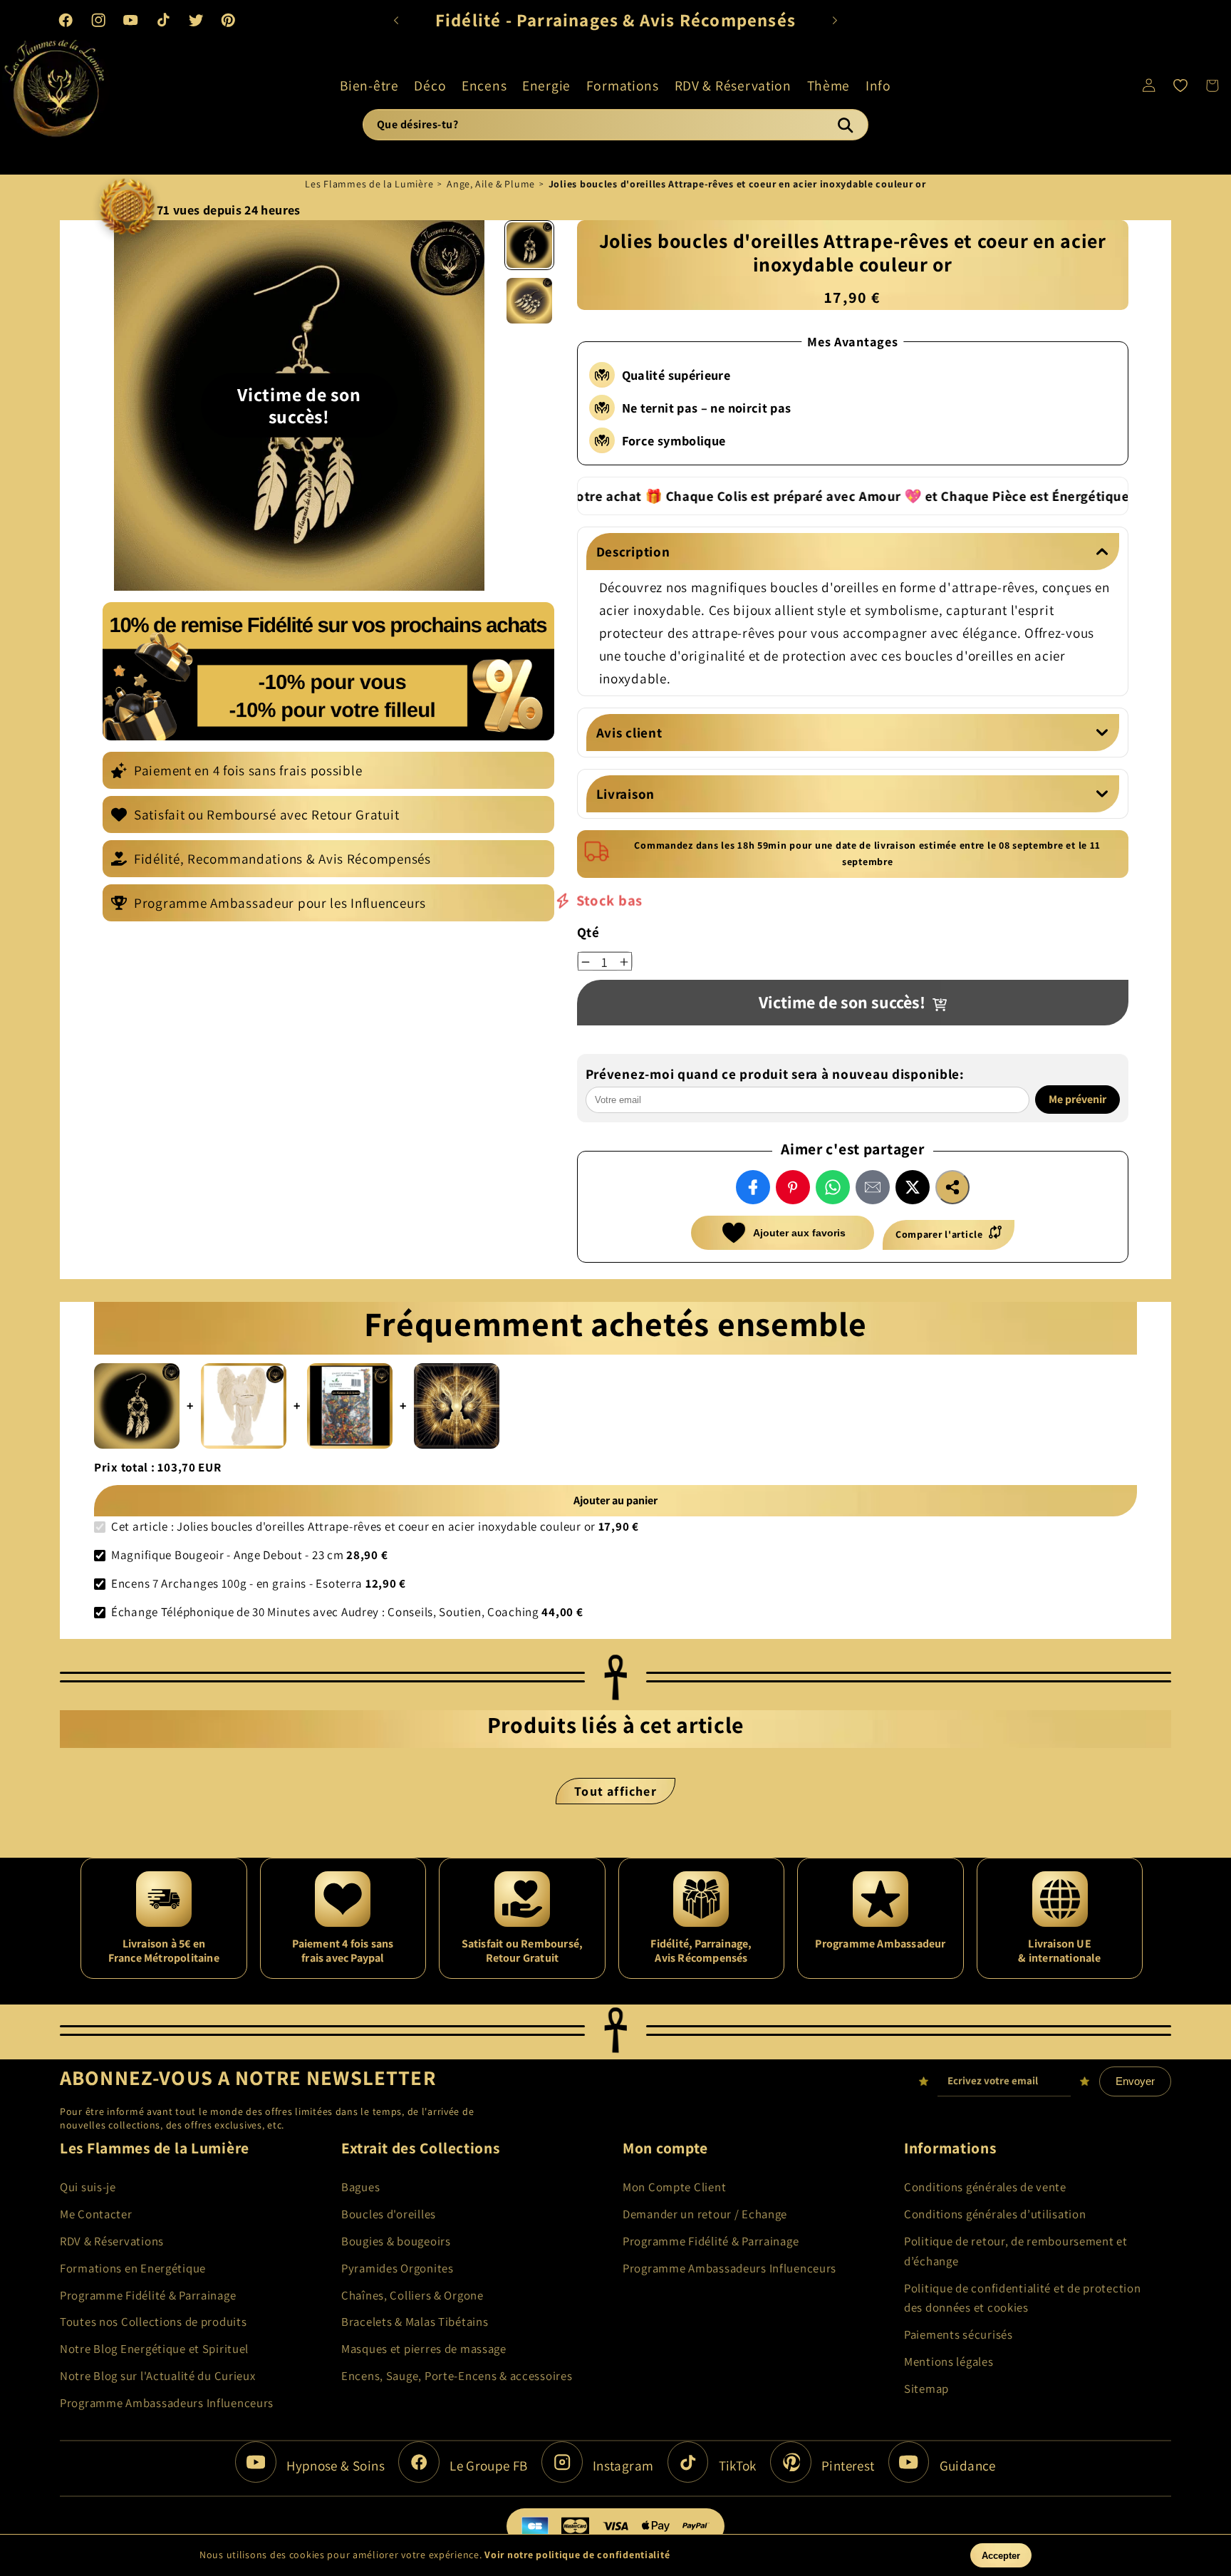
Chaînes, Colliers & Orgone (412, 2295)
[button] (369, 85)
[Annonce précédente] (396, 20)
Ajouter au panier (615, 1500)
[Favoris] (1181, 85)
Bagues (360, 2187)
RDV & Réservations (112, 2241)
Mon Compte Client (674, 2187)
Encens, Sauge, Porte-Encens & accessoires (457, 2376)
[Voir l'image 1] (529, 245)
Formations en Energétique (133, 2268)
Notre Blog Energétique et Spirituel (154, 2349)
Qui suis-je (88, 2187)
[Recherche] (845, 125)
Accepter (1001, 2556)
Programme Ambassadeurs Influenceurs (167, 2403)
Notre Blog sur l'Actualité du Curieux (158, 2376)
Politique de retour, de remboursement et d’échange (1016, 2251)
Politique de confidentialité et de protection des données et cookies (1022, 2298)
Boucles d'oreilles (389, 2214)
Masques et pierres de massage (424, 2349)
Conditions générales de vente (985, 2187)
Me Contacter (96, 2214)
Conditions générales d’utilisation (995, 2214)
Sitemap (926, 2389)
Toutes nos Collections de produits (153, 2322)
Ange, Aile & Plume (491, 184)
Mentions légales (949, 2362)
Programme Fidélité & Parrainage (148, 2295)
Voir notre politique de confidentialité (577, 2555)
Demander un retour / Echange (705, 2214)
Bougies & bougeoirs (396, 2241)
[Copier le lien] (952, 1187)
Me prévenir (1077, 1100)
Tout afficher (615, 1791)
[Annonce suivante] (835, 20)
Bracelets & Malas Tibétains (415, 2322)
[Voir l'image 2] (529, 301)
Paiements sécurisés (959, 2334)
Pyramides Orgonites (398, 2268)
